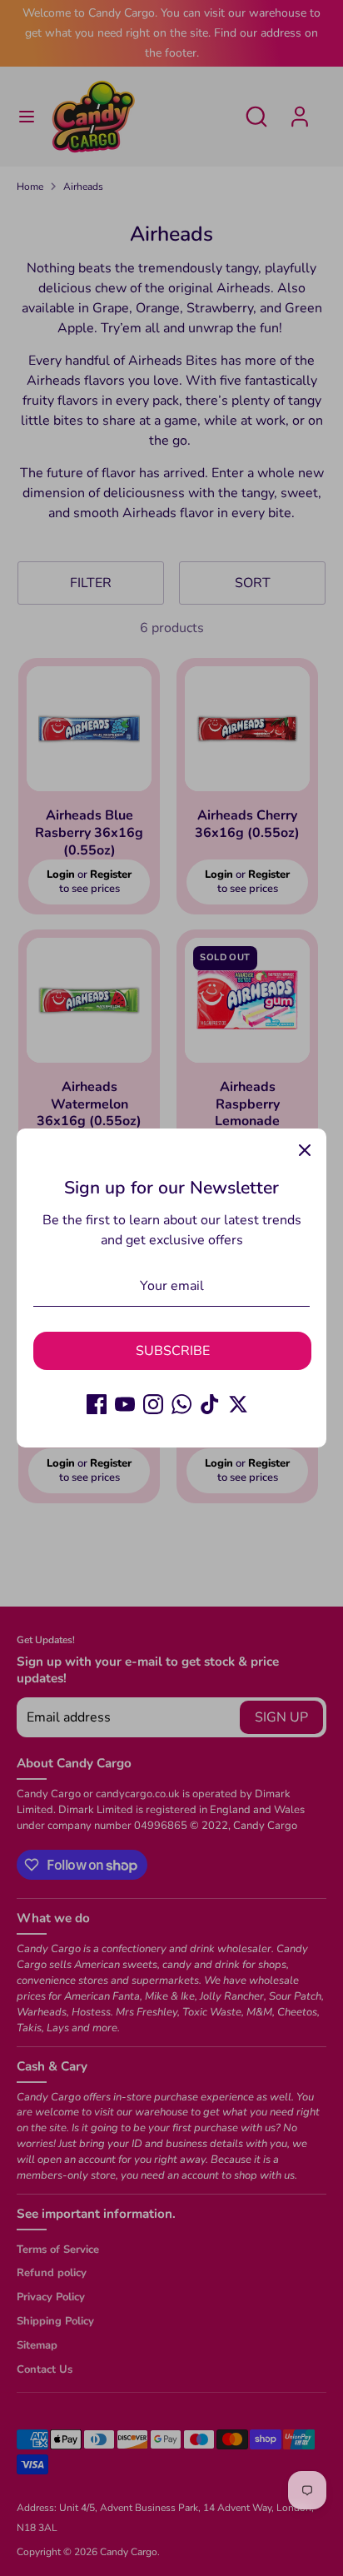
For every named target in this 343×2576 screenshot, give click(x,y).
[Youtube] (125, 1404)
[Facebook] (97, 1404)
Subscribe (173, 1351)
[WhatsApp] (181, 1404)
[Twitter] (238, 1404)
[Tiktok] (210, 1404)
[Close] (305, 1150)
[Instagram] (153, 1404)
